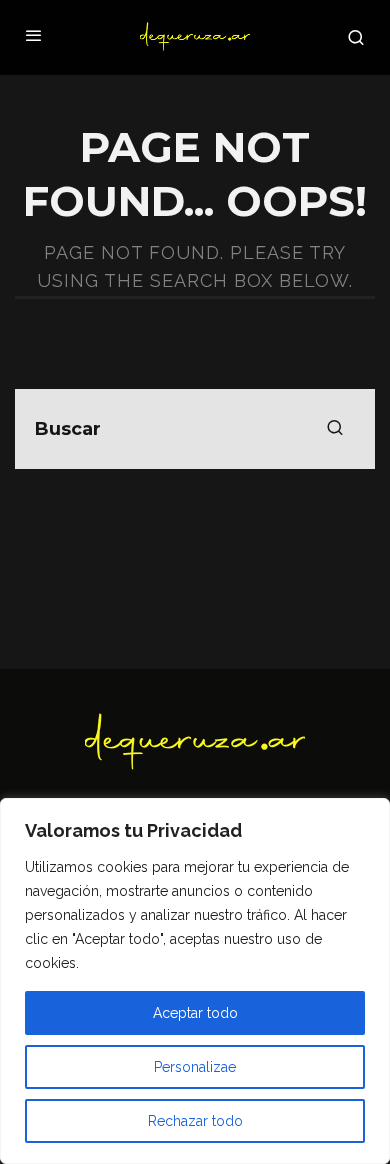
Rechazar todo (195, 1121)
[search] (335, 429)
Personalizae (195, 1067)
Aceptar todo (195, 1013)
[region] (195, 981)
